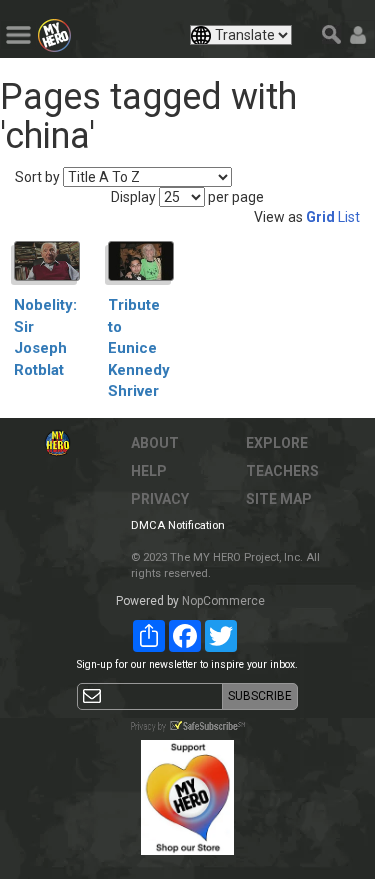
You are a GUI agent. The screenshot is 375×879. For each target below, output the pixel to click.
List (349, 217)
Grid (320, 217)
